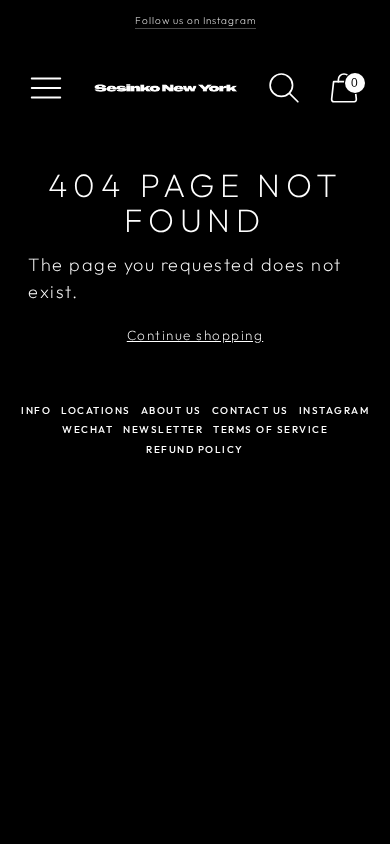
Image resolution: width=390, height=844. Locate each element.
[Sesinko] (168, 88)
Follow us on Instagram (195, 20)
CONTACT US (250, 410)
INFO (36, 410)
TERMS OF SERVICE (270, 429)
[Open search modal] (284, 88)
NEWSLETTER (163, 429)
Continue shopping (195, 335)
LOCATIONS (96, 410)
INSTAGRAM (334, 410)
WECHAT (87, 429)
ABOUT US (171, 410)
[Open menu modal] (46, 88)
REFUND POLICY (195, 449)
